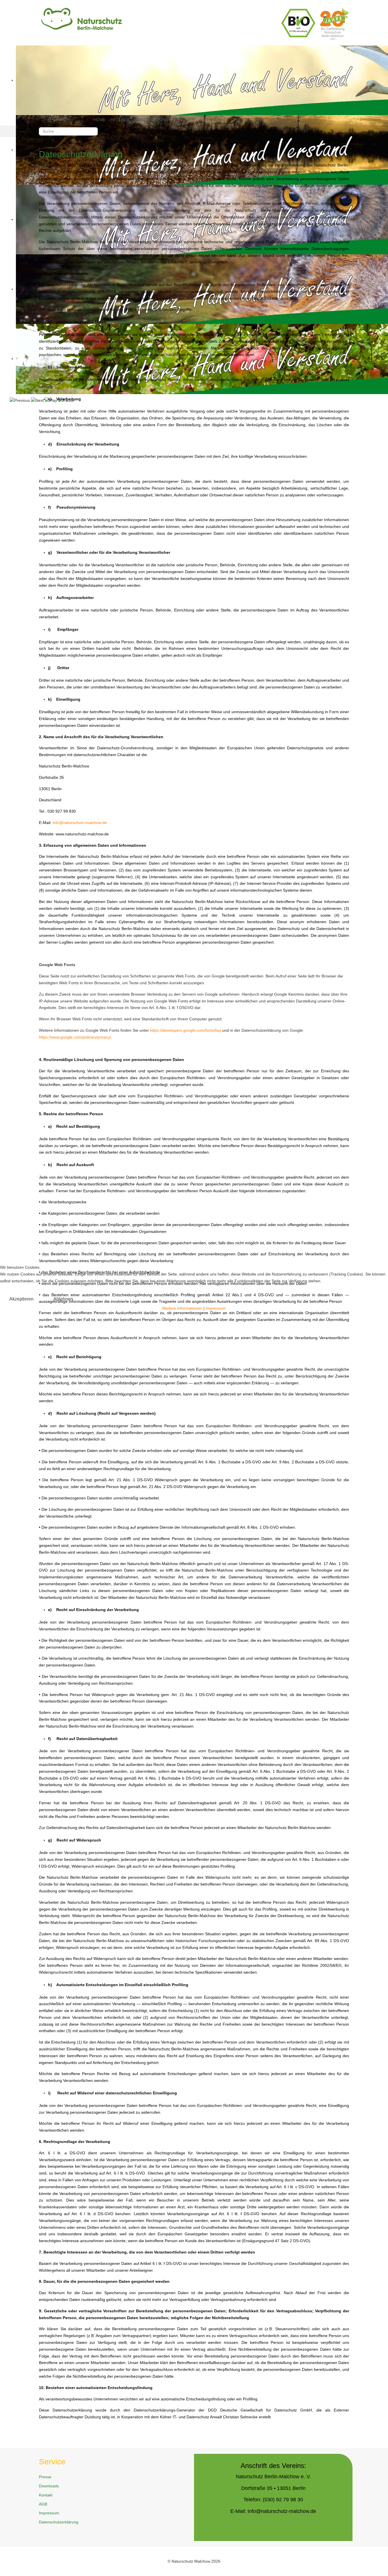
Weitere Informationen (182, 1308)
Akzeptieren (21, 1299)
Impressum (216, 1308)
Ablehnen (63, 1299)
